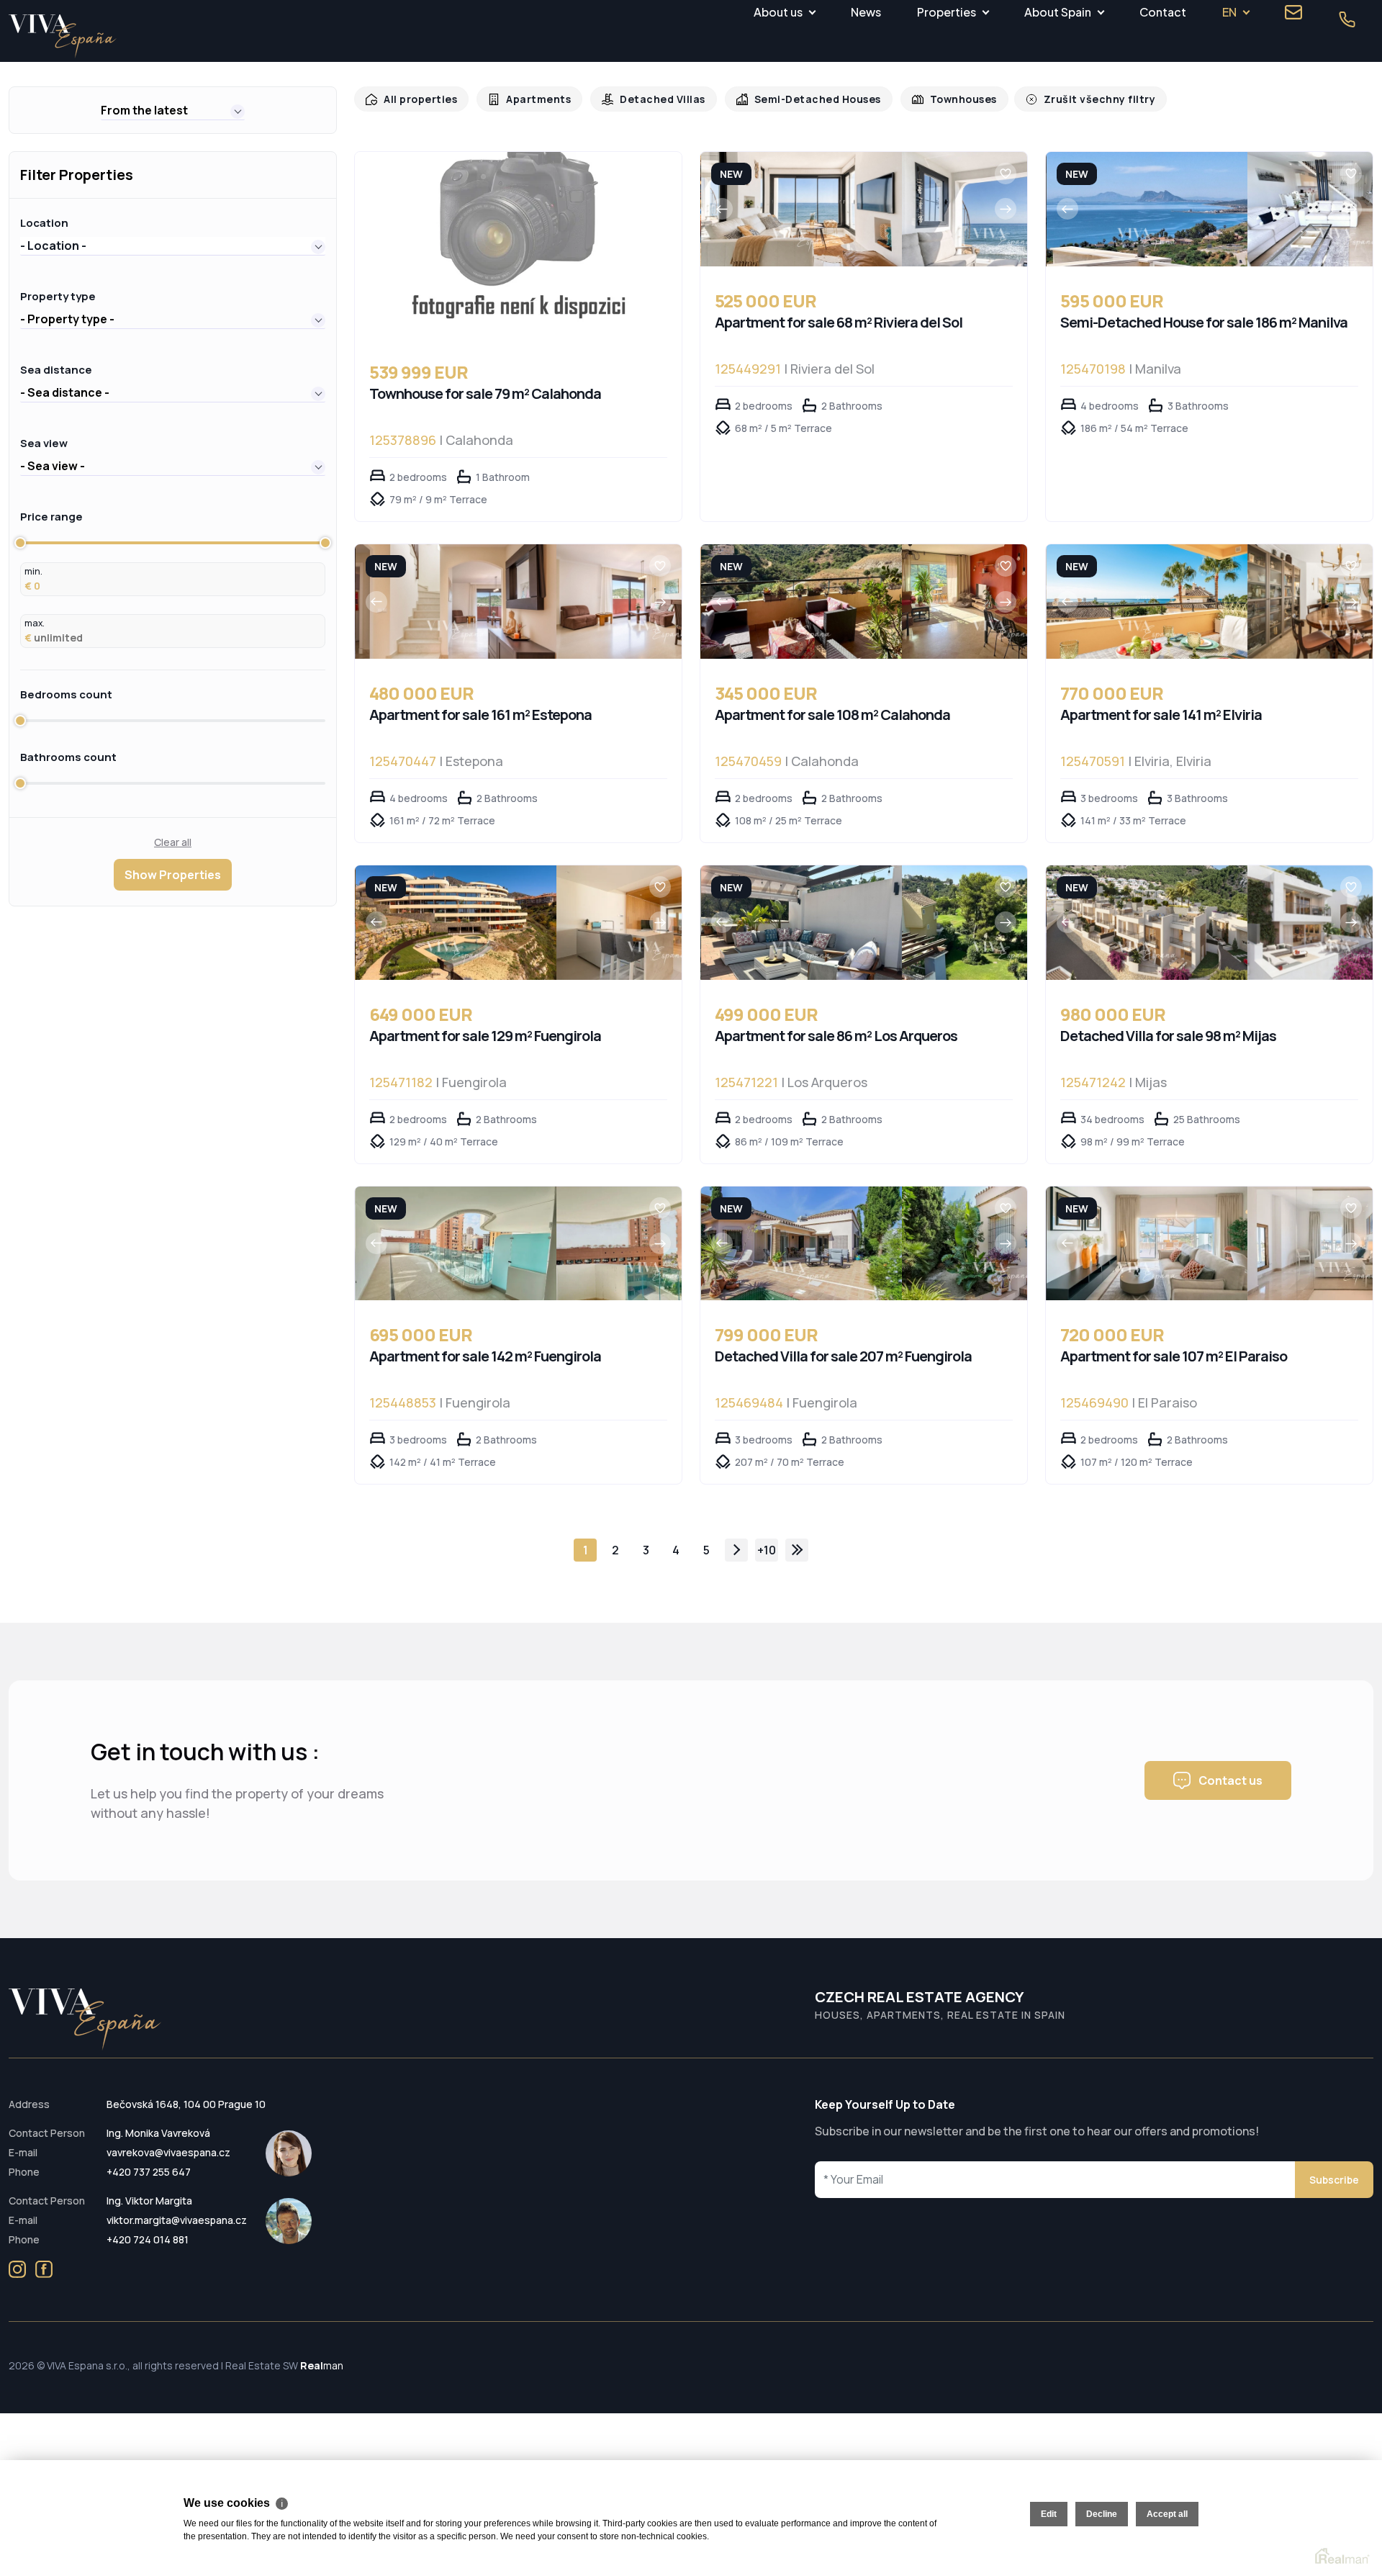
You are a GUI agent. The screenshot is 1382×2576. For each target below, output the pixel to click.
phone (1347, 19)
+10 (767, 1550)
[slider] (20, 543)
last (797, 1550)
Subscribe (1334, 2180)
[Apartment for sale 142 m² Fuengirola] (456, 1244)
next (736, 1550)
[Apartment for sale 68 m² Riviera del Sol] (801, 209)
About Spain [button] (1058, 12)
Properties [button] (947, 12)
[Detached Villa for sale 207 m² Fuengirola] (801, 1244)
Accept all (1167, 2514)
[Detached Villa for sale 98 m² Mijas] (1147, 923)
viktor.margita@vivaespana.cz (177, 2220)
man (322, 2365)
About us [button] (778, 12)
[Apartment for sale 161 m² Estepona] (456, 602)
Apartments (532, 99)
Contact (1163, 12)
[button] (173, 110)
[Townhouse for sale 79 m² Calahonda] (518, 245)
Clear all (173, 842)
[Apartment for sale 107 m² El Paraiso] (1147, 1244)
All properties (418, 99)
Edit (1049, 2514)
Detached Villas (651, 99)
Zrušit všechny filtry (1070, 99)
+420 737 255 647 (149, 2172)
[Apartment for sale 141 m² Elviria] (1147, 602)
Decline (1102, 2514)
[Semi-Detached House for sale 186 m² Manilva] (1147, 209)
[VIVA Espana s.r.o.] (63, 36)
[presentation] (722, 209)
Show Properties (173, 875)
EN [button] (1229, 12)
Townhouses (940, 99)
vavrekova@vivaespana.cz (168, 2152)
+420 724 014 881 (148, 2239)
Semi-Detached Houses (800, 99)
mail (1293, 12)
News (866, 12)
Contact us (1230, 1780)
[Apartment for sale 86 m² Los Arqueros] (801, 923)
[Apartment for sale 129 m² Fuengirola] (456, 923)
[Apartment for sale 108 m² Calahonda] (801, 602)
